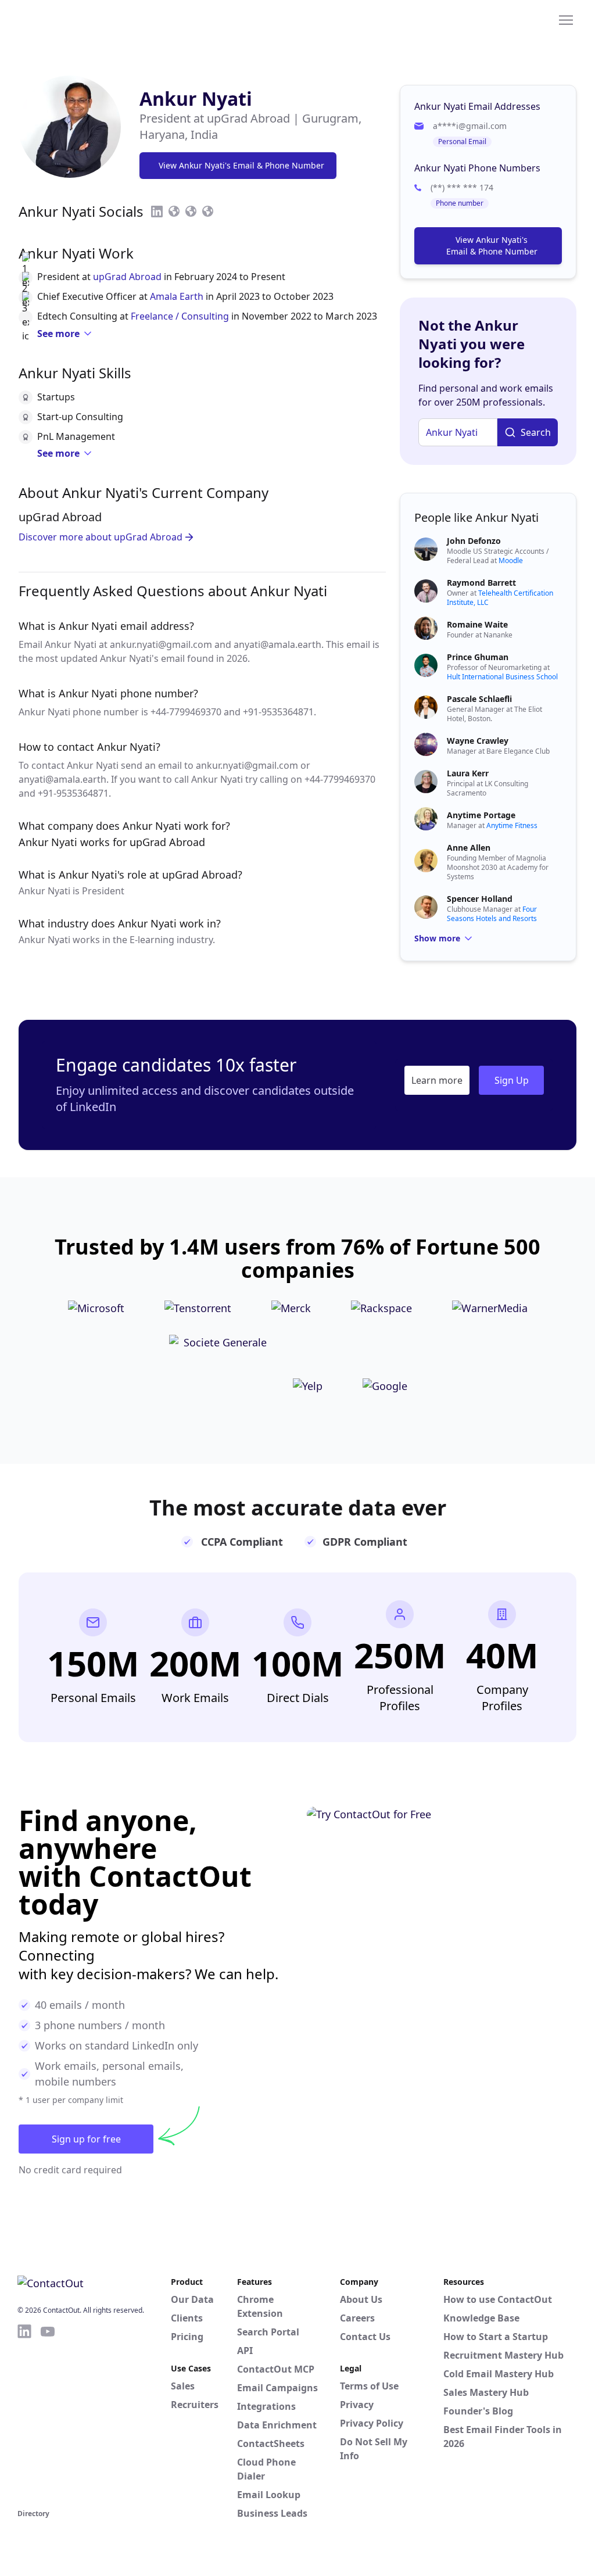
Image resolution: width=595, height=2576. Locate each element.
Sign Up (512, 1080)
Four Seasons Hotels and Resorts (492, 914)
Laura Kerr (468, 773)
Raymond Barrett (481, 583)
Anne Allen (469, 848)
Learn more (437, 1080)
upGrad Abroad (127, 277)
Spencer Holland (480, 899)
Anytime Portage (481, 815)
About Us (361, 2299)
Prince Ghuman (478, 657)
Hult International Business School (502, 677)
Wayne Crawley (478, 741)
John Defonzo (474, 541)
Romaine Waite (477, 624)
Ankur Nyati (196, 98)
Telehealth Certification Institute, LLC (500, 598)
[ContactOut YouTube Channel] (48, 2414)
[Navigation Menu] (566, 19)
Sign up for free (86, 2139)
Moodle (511, 560)
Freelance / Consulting (180, 316)
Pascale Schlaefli (479, 699)
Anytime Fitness (512, 825)
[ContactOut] (74, 19)
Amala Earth (177, 296)
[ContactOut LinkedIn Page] (24, 2414)
